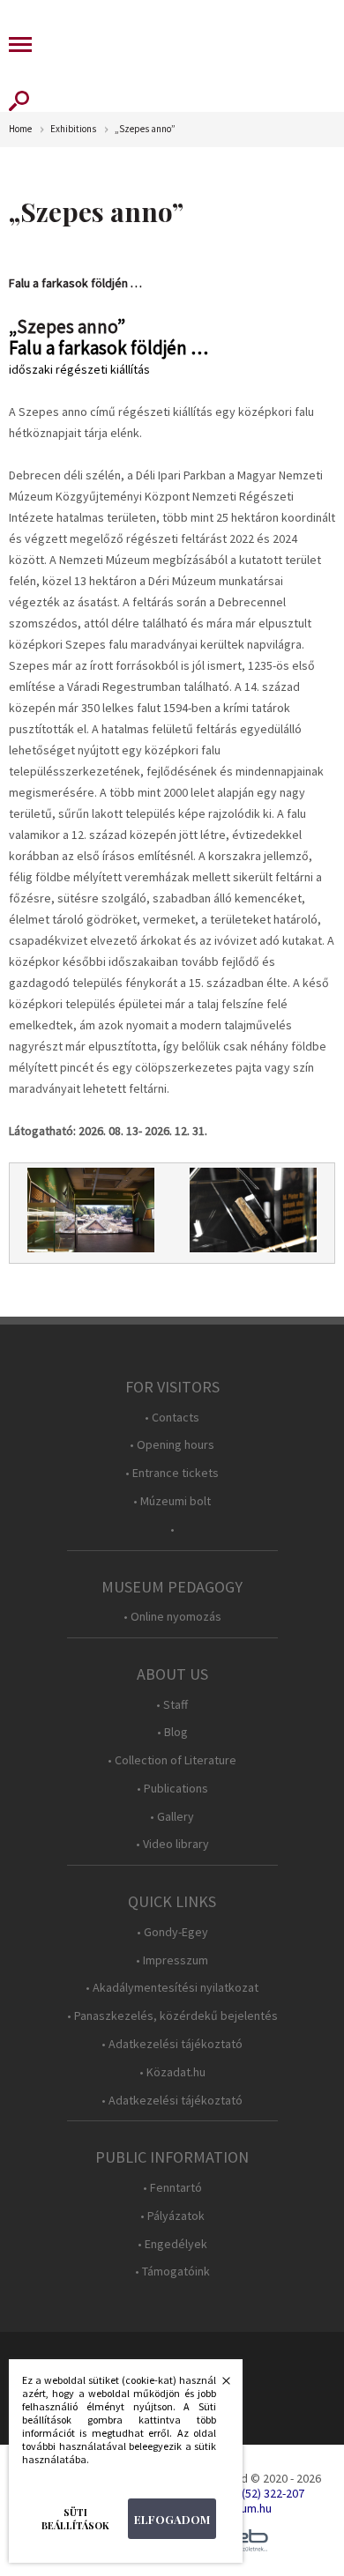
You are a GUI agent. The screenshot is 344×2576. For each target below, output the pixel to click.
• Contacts (172, 1418)
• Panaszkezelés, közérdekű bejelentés (172, 2016)
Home (20, 129)
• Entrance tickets (172, 1473)
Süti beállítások (75, 2519)
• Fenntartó (172, 2188)
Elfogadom (172, 2519)
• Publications (172, 1789)
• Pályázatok (172, 2216)
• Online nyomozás (172, 1617)
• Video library (172, 1844)
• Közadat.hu (172, 2072)
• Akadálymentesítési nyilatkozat (172, 1988)
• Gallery (172, 1817)
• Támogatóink (172, 2272)
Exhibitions (73, 129)
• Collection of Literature (172, 1760)
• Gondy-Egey (172, 1932)
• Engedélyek (172, 2244)
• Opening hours (172, 1445)
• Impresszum (172, 1960)
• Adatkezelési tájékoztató (172, 2044)
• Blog (172, 1732)
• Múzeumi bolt (172, 1501)
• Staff (172, 1705)
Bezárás (217, 2386)
